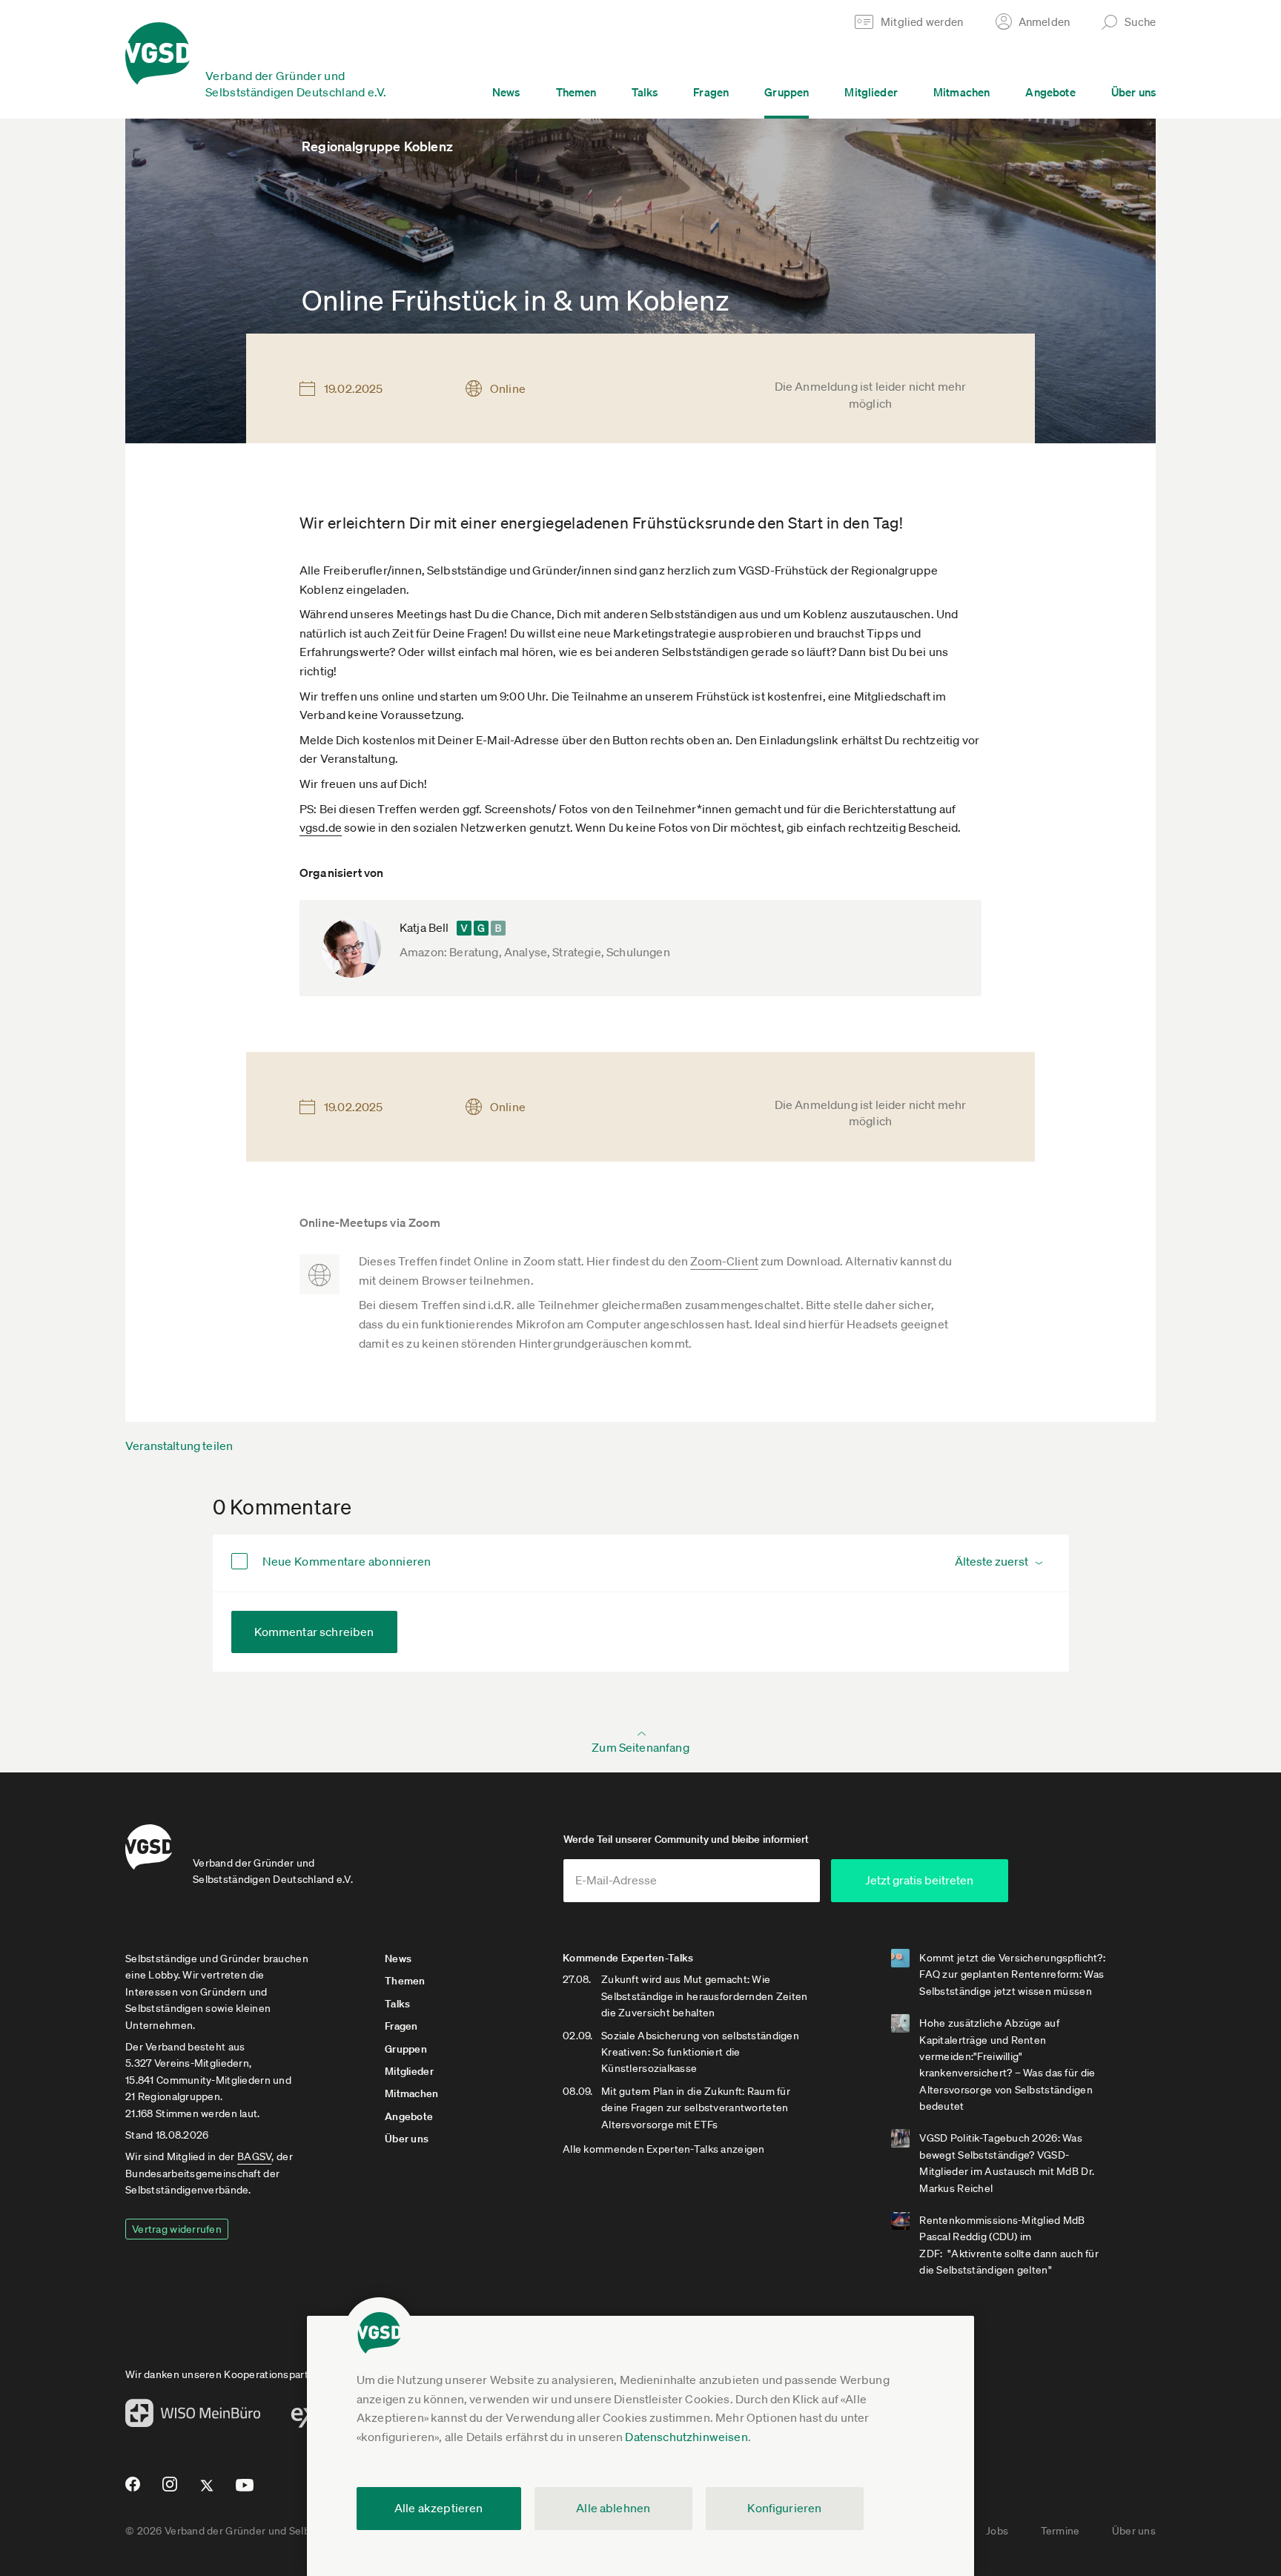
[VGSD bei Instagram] (170, 2490)
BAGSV (254, 2156)
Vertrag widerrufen (177, 2229)
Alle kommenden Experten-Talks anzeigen (664, 2149)
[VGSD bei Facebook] (130, 2490)
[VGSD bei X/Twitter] (207, 2491)
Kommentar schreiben (314, 1632)
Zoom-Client (724, 1261)
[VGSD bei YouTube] (245, 2491)
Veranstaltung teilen (179, 1446)
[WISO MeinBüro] (193, 2417)
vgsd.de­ (321, 827)
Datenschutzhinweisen (686, 2437)
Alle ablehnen (613, 2508)
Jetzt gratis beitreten (919, 1880)
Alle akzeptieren (439, 2508)
